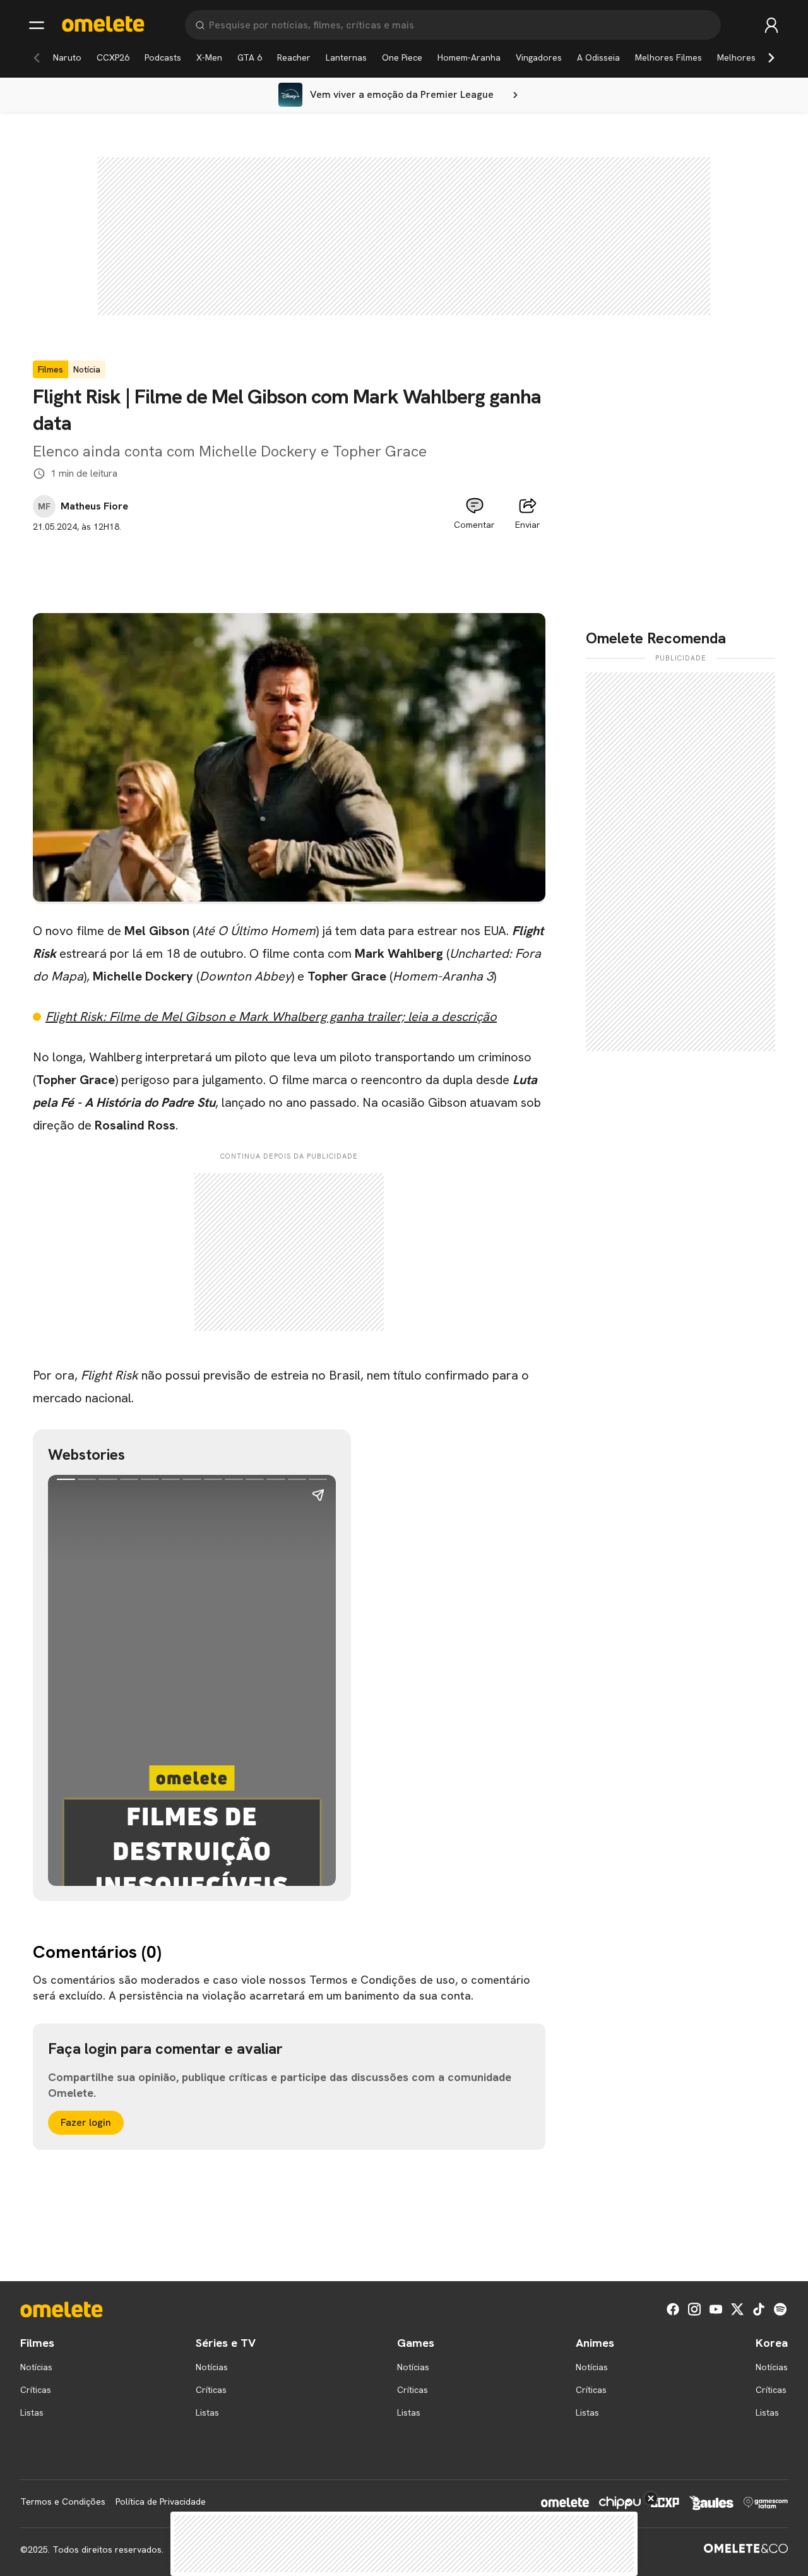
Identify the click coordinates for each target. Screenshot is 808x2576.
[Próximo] (771, 57)
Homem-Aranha (469, 57)
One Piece (402, 57)
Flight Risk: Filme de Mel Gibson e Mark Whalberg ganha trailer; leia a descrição (271, 1017)
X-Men (209, 57)
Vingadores (539, 57)
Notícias (36, 2367)
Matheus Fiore (94, 506)
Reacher (294, 57)
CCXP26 (113, 57)
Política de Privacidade (161, 2501)
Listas (32, 2412)
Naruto (67, 57)
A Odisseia (598, 57)
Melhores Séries (750, 57)
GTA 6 (250, 57)
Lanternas (346, 57)
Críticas (36, 2390)
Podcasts (163, 57)
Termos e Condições (63, 2501)
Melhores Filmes (668, 57)
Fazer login (86, 2122)
